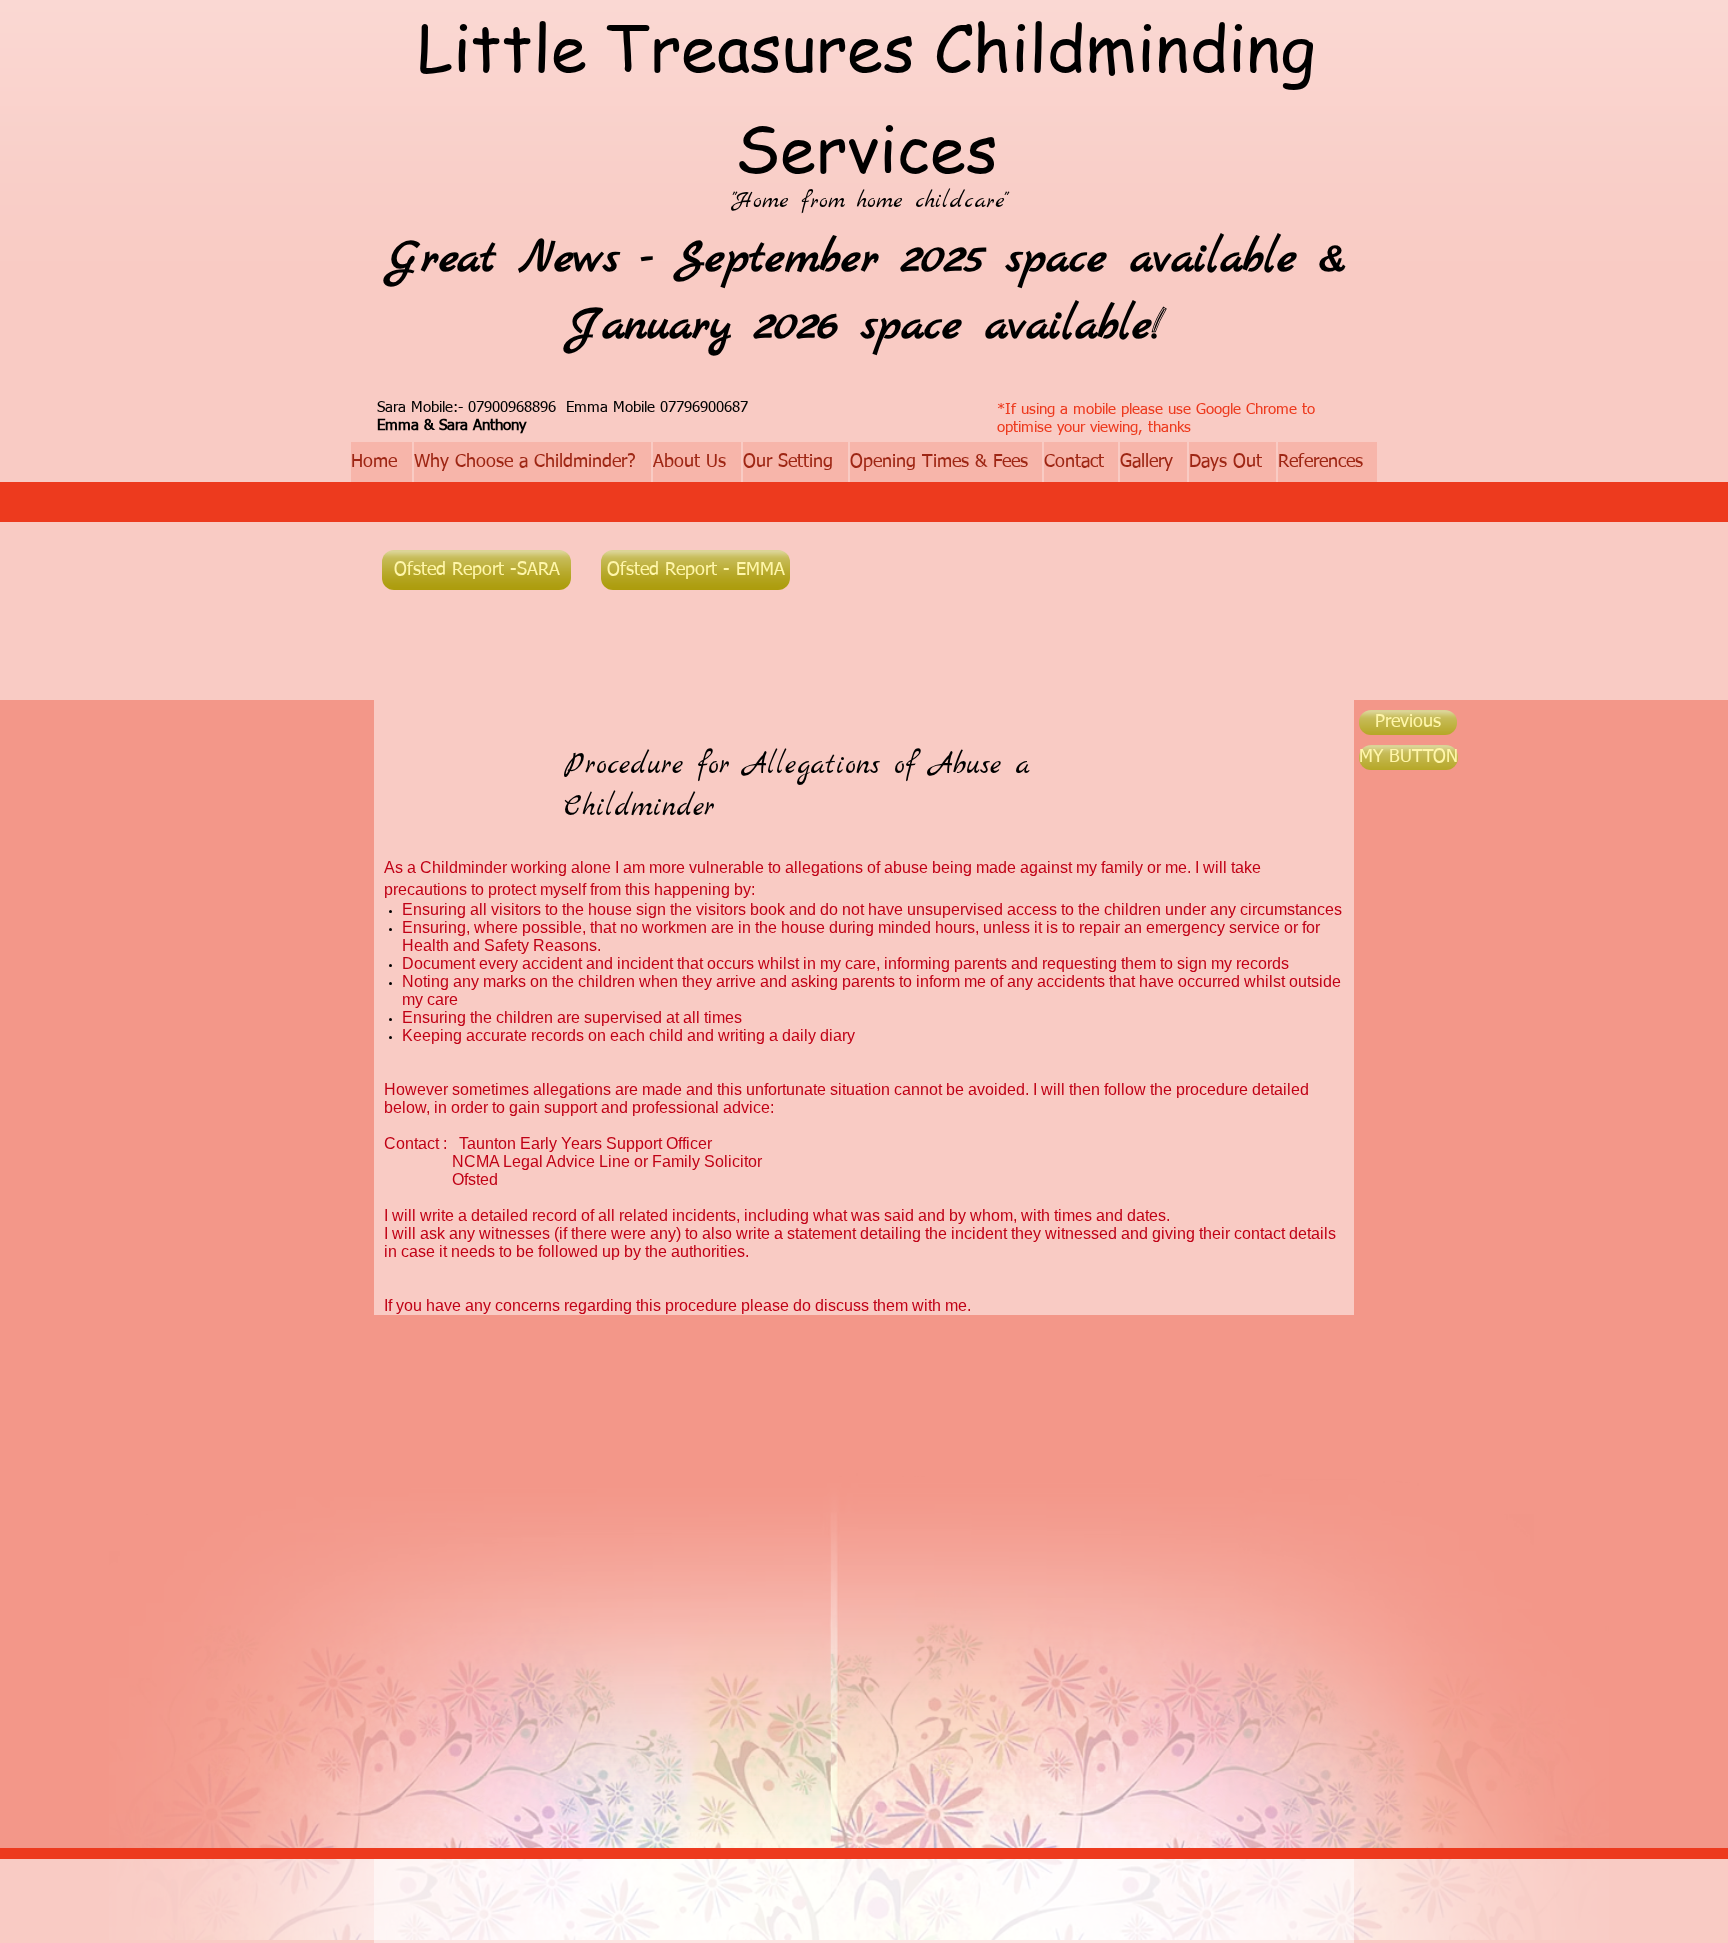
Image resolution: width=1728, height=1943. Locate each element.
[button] (1408, 757)
